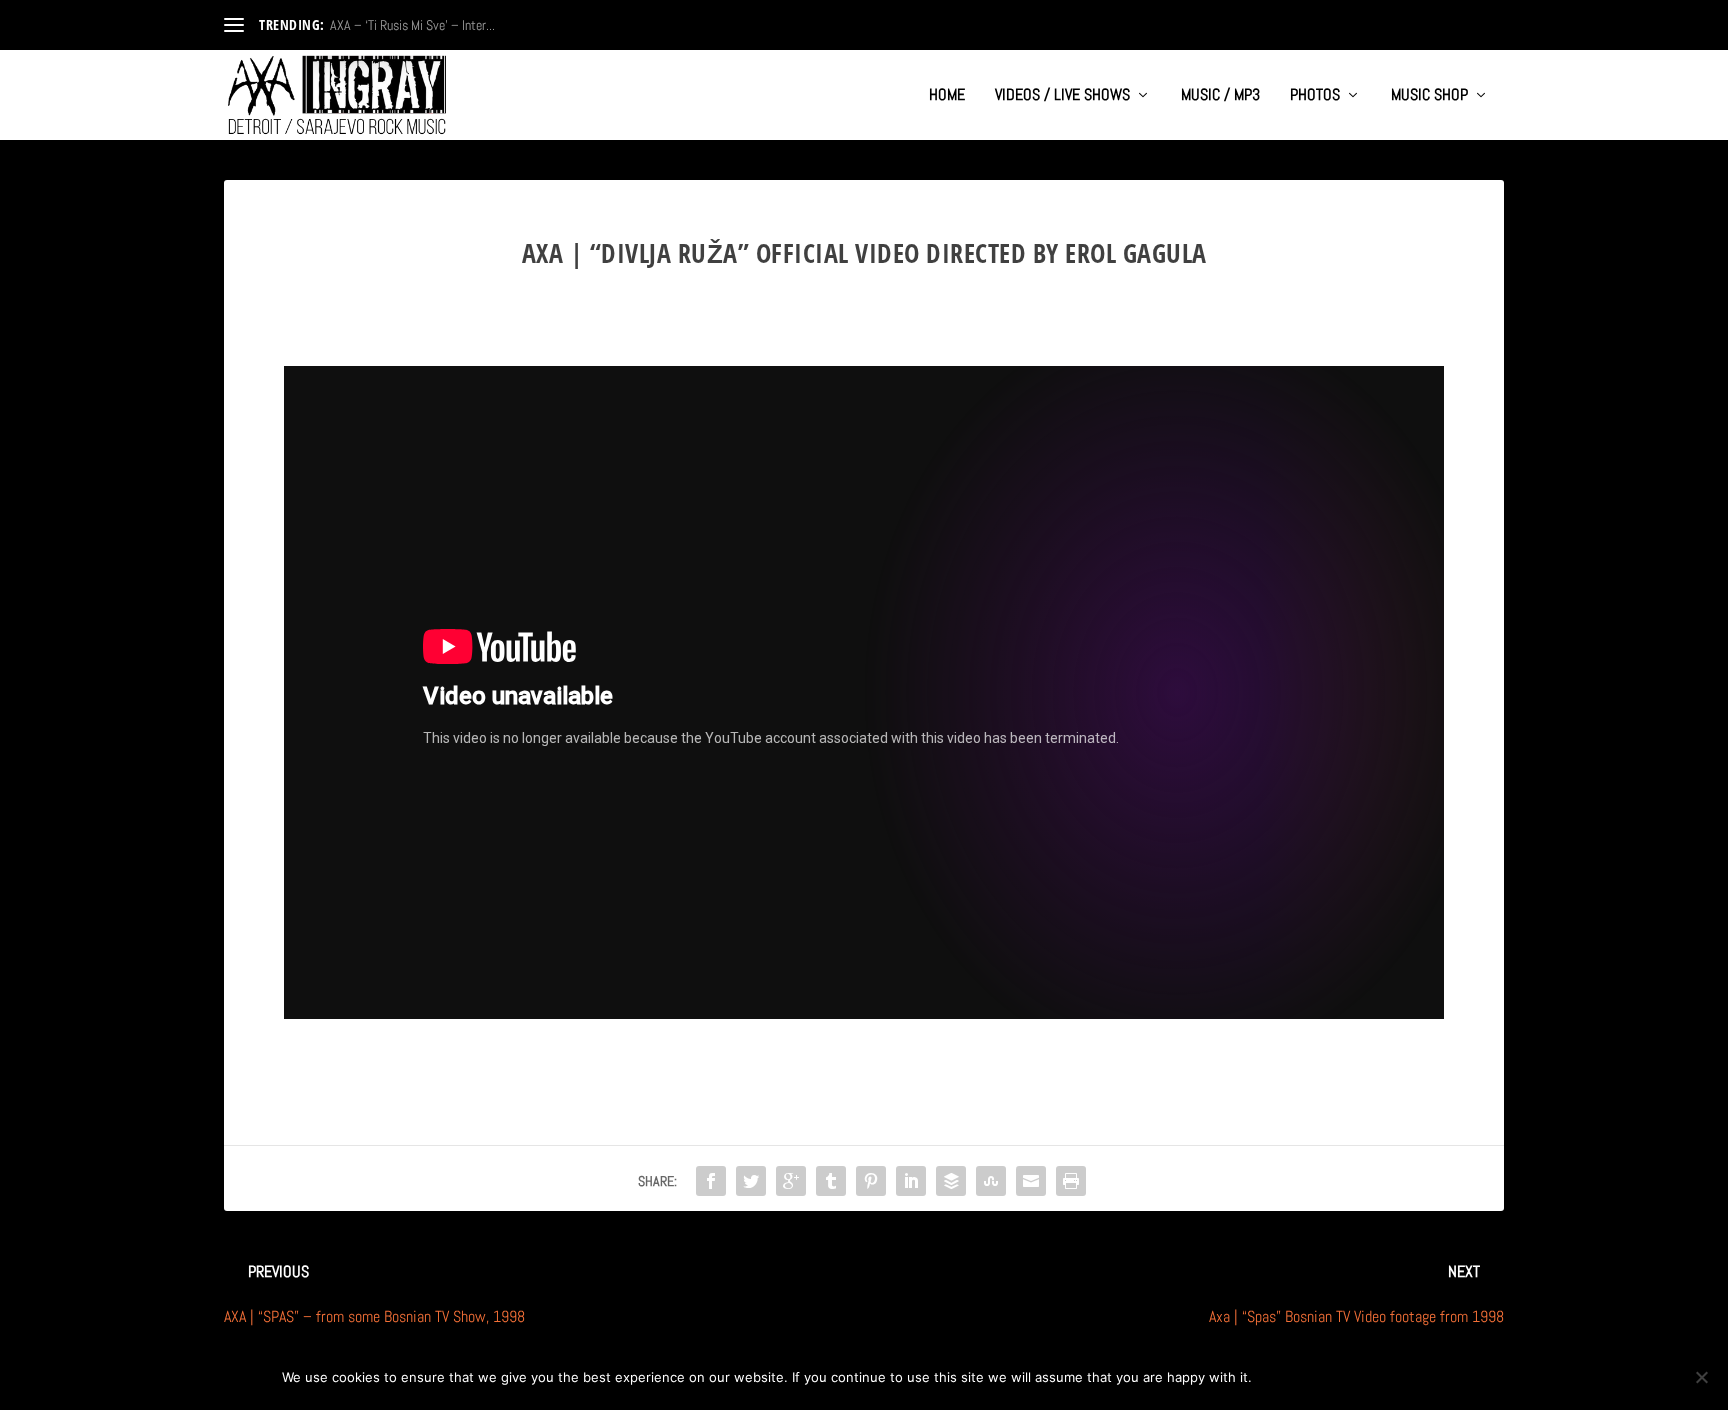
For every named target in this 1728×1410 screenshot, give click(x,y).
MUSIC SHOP (1429, 96)
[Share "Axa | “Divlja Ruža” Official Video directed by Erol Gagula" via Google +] (791, 1181)
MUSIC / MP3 (1220, 96)
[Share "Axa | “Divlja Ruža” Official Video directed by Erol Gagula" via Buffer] (951, 1181)
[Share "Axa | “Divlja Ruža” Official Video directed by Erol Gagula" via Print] (1071, 1181)
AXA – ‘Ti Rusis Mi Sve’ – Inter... (412, 25)
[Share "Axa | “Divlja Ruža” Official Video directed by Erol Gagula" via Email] (1031, 1181)
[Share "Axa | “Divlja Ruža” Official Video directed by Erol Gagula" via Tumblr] (831, 1181)
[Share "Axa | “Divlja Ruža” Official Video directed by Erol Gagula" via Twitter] (751, 1181)
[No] (1701, 1377)
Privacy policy (1380, 1377)
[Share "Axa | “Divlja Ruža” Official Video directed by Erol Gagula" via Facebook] (711, 1181)
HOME (947, 96)
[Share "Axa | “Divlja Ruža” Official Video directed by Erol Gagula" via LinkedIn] (911, 1181)
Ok (1283, 1377)
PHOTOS (1315, 96)
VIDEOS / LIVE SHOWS (1062, 96)
